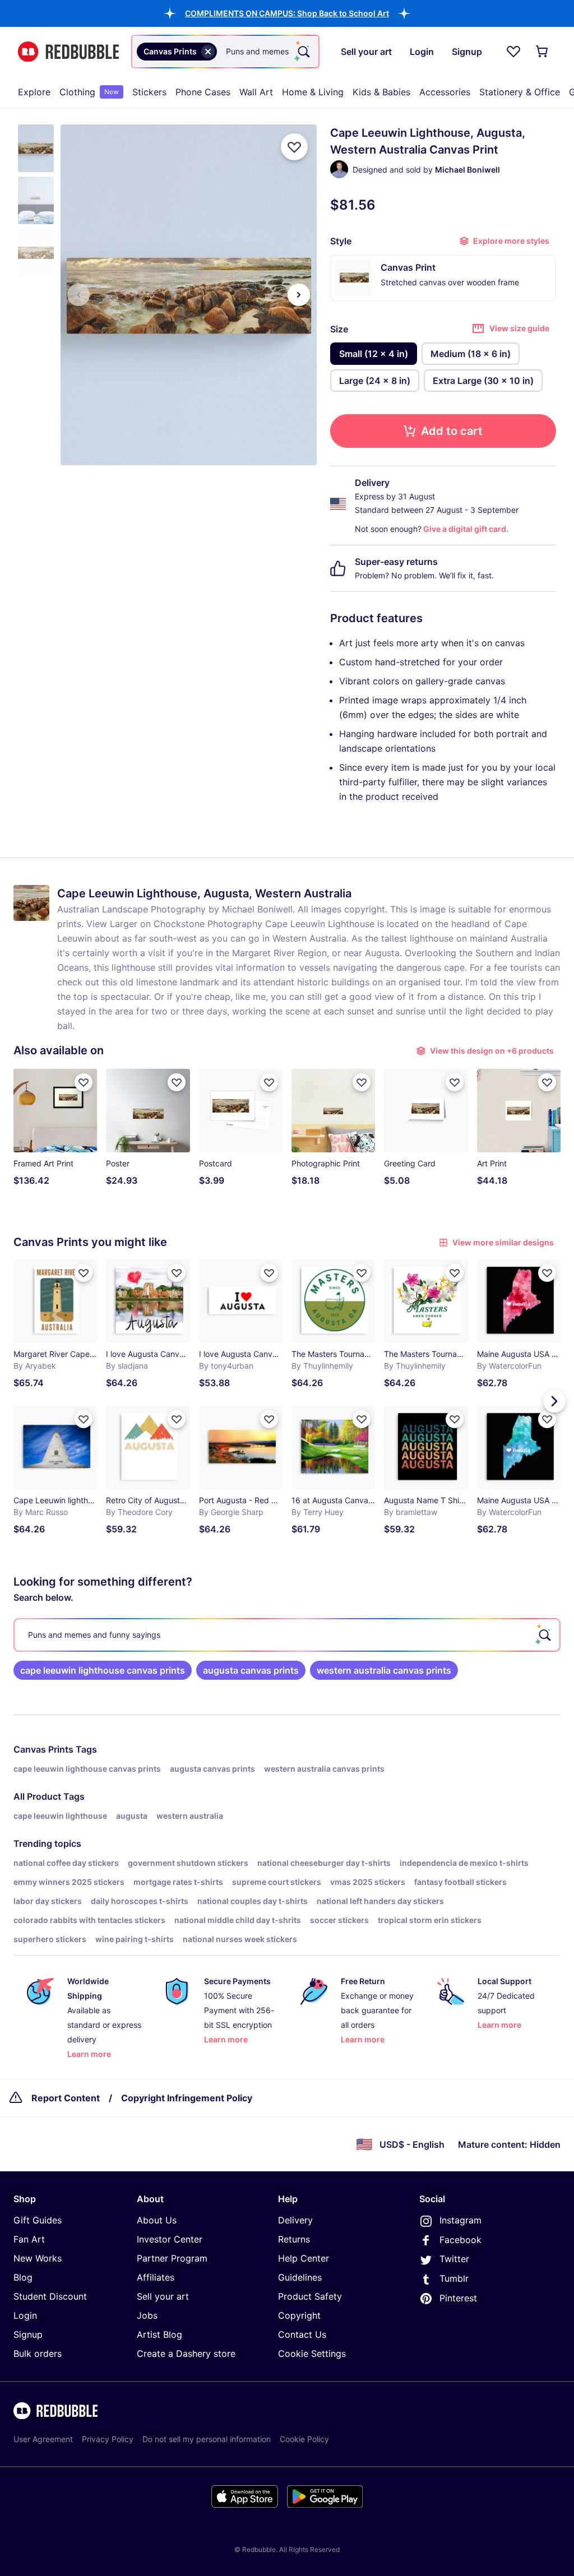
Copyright (299, 2315)
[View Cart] (543, 52)
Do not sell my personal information (207, 2439)
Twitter (454, 2259)
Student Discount (50, 2296)
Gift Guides (38, 2220)
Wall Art (256, 92)
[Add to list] (294, 147)
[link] (103, 1670)
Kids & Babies (381, 92)
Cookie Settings (312, 2353)
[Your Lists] (513, 52)
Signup (28, 2334)
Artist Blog (159, 2334)
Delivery (295, 2220)
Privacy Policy (108, 2439)
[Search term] (303, 52)
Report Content (66, 2098)
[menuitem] (34, 92)
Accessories (445, 92)
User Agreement (43, 2439)
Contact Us (302, 2334)
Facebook (460, 2240)
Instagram (460, 2220)
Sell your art (163, 2296)
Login (25, 2315)
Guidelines (300, 2277)
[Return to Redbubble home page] (68, 52)
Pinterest (458, 2298)
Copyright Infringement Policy (187, 2098)
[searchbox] (287, 1635)
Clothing (89, 92)
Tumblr (454, 2278)
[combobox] (225, 52)
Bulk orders (38, 2353)
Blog (23, 2277)
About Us (157, 2220)
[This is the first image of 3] (78, 295)
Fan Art (29, 2239)
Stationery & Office (520, 92)
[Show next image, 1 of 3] (299, 295)
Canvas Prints (43, 1749)
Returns (294, 2239)
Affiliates (156, 2277)
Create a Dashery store (186, 2353)
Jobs (147, 2315)
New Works (38, 2258)
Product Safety (310, 2296)
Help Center (304, 2258)
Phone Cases (203, 92)
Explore (34, 92)
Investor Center (170, 2239)
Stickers (149, 92)
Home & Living (313, 92)
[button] (287, 13)
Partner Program (172, 2258)
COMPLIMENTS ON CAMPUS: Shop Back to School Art (287, 13)
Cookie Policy (304, 2439)
